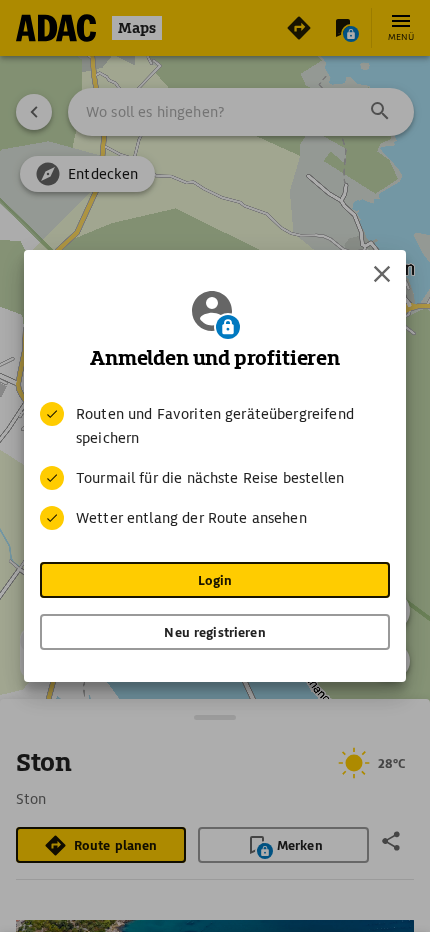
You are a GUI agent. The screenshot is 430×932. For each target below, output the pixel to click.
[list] (215, 466)
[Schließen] (382, 274)
